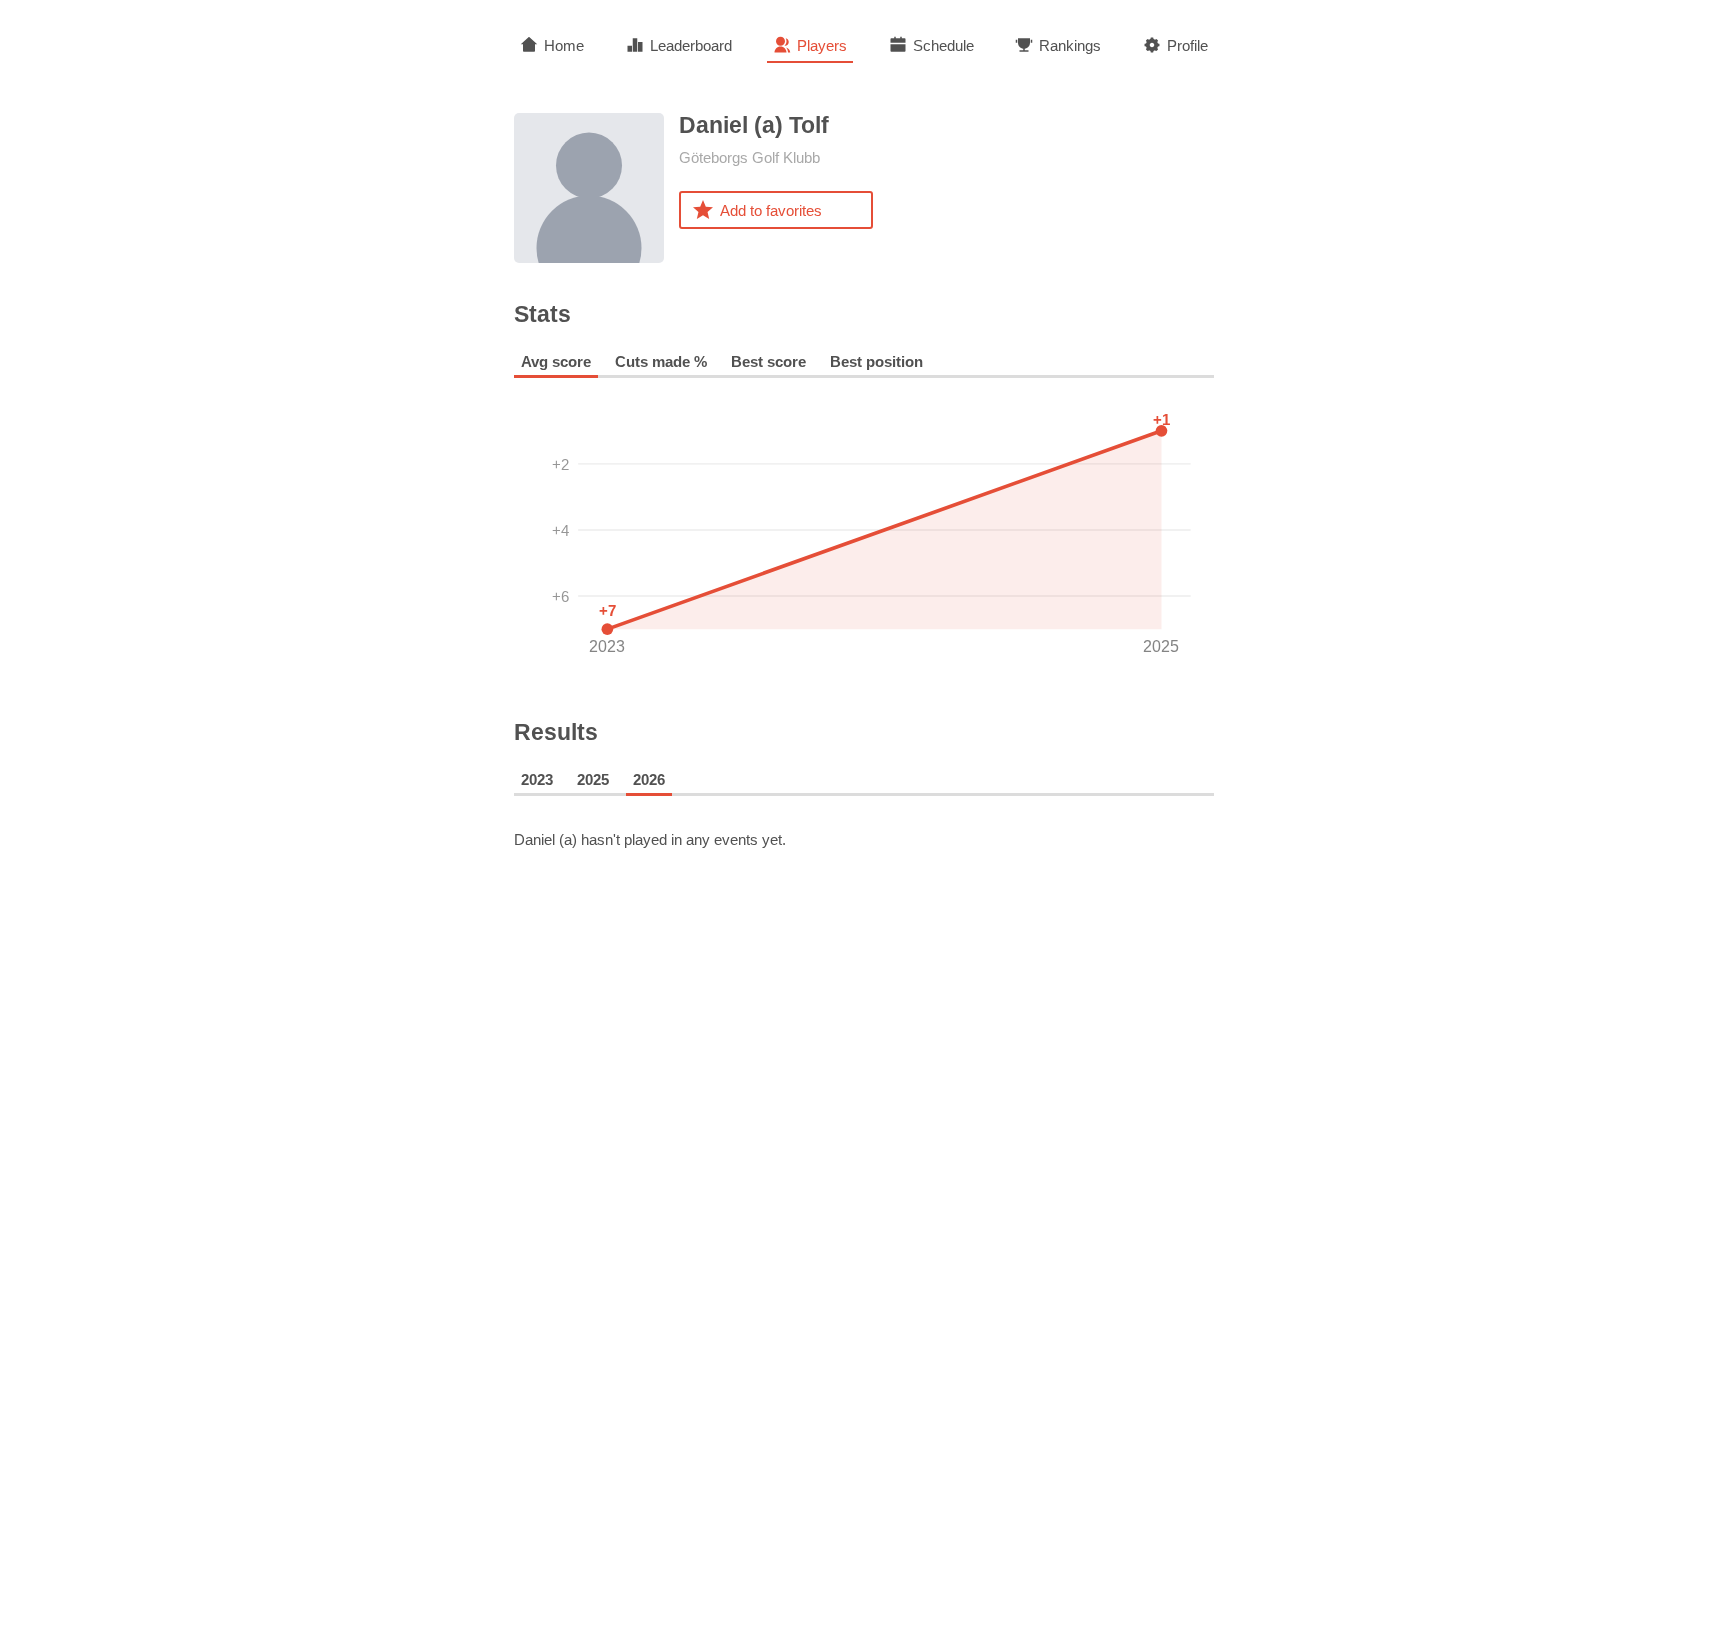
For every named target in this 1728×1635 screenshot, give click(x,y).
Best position (876, 361)
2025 (593, 779)
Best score (768, 361)
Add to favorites (771, 210)
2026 (649, 779)
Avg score (556, 361)
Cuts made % (661, 361)
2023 (537, 779)
